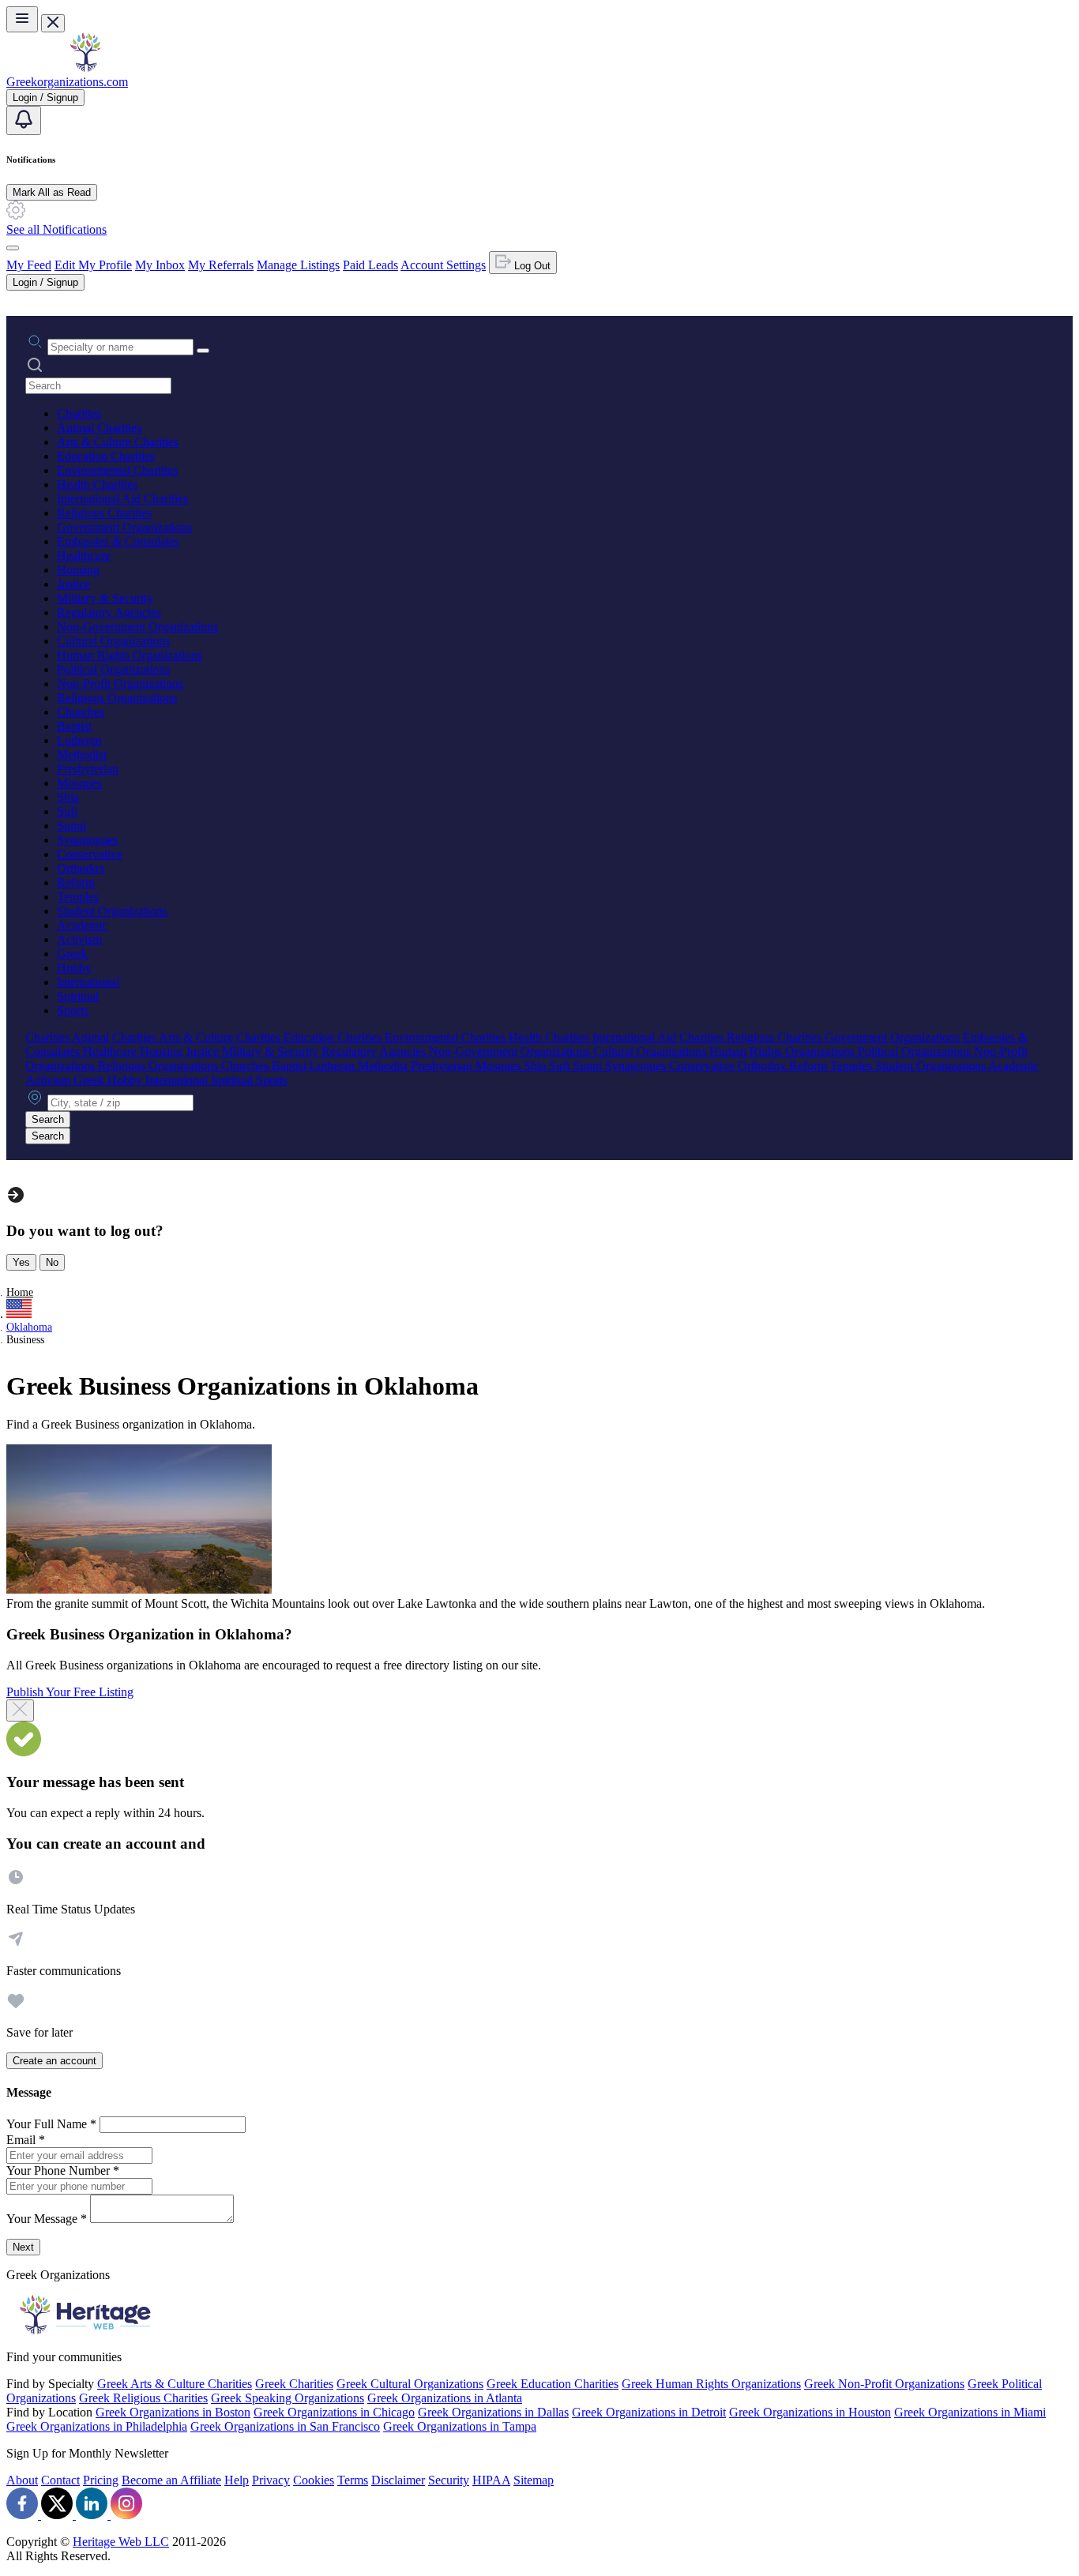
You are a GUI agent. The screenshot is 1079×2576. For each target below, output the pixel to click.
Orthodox (81, 868)
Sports (73, 1010)
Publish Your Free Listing (70, 1692)
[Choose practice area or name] (203, 351)
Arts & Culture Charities (118, 442)
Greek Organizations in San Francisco (285, 2426)
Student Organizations (112, 911)
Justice (73, 584)
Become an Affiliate (171, 2480)
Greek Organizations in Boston (173, 2412)
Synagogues (87, 840)
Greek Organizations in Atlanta (445, 2398)
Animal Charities (99, 428)
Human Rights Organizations (130, 655)
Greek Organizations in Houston (810, 2412)
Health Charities (97, 484)
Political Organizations (113, 669)
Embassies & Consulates (118, 541)
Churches (81, 712)
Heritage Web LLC (121, 2542)
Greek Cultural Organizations (410, 2384)
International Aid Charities (122, 499)
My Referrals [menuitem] (221, 265)
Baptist (74, 726)
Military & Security (105, 598)
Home (20, 1292)
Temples (78, 897)
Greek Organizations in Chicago (334, 2412)
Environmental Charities (117, 470)
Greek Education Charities (553, 2384)
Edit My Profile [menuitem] (93, 265)
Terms (353, 2480)
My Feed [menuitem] (29, 265)
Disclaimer (398, 2480)
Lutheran (79, 740)
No (52, 1262)
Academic (82, 925)
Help (237, 2480)
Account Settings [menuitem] (443, 265)
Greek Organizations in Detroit (649, 2412)
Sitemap (534, 2480)
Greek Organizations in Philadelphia (97, 2426)
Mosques (79, 783)
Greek (72, 954)
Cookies (314, 2480)
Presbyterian (88, 769)
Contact (60, 2480)
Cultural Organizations (113, 641)
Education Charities (106, 456)
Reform (76, 882)
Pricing (101, 2480)
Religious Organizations (117, 698)
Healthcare (84, 556)
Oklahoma (29, 1327)
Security (449, 2480)
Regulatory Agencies (109, 612)
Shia (68, 797)
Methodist (82, 755)
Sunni (71, 826)
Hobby (74, 968)
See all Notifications (56, 229)
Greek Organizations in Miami (970, 2412)
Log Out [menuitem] (531, 266)
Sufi (67, 811)
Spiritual (78, 996)
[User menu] (13, 248)
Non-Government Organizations (137, 627)
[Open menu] (22, 19)
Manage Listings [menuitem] (298, 265)
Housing (78, 570)
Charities (79, 413)
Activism (79, 939)
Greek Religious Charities (143, 2398)
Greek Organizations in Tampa (460, 2426)
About (22, 2480)
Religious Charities (104, 513)
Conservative (90, 854)
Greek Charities (294, 2384)
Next (23, 2247)
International (88, 982)
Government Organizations (124, 527)
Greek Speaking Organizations (288, 2398)
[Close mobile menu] (53, 23)
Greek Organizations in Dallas (493, 2412)
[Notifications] (24, 120)
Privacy (271, 2480)
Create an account (55, 2061)
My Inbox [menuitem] (160, 265)
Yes (21, 1262)
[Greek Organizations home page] (85, 68)
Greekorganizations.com (67, 82)
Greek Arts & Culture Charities (175, 2384)
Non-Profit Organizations (120, 683)
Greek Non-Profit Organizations (884, 2384)
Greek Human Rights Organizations (711, 2384)
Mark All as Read (52, 192)
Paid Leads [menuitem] (370, 265)
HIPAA (491, 2480)
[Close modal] (20, 1710)
